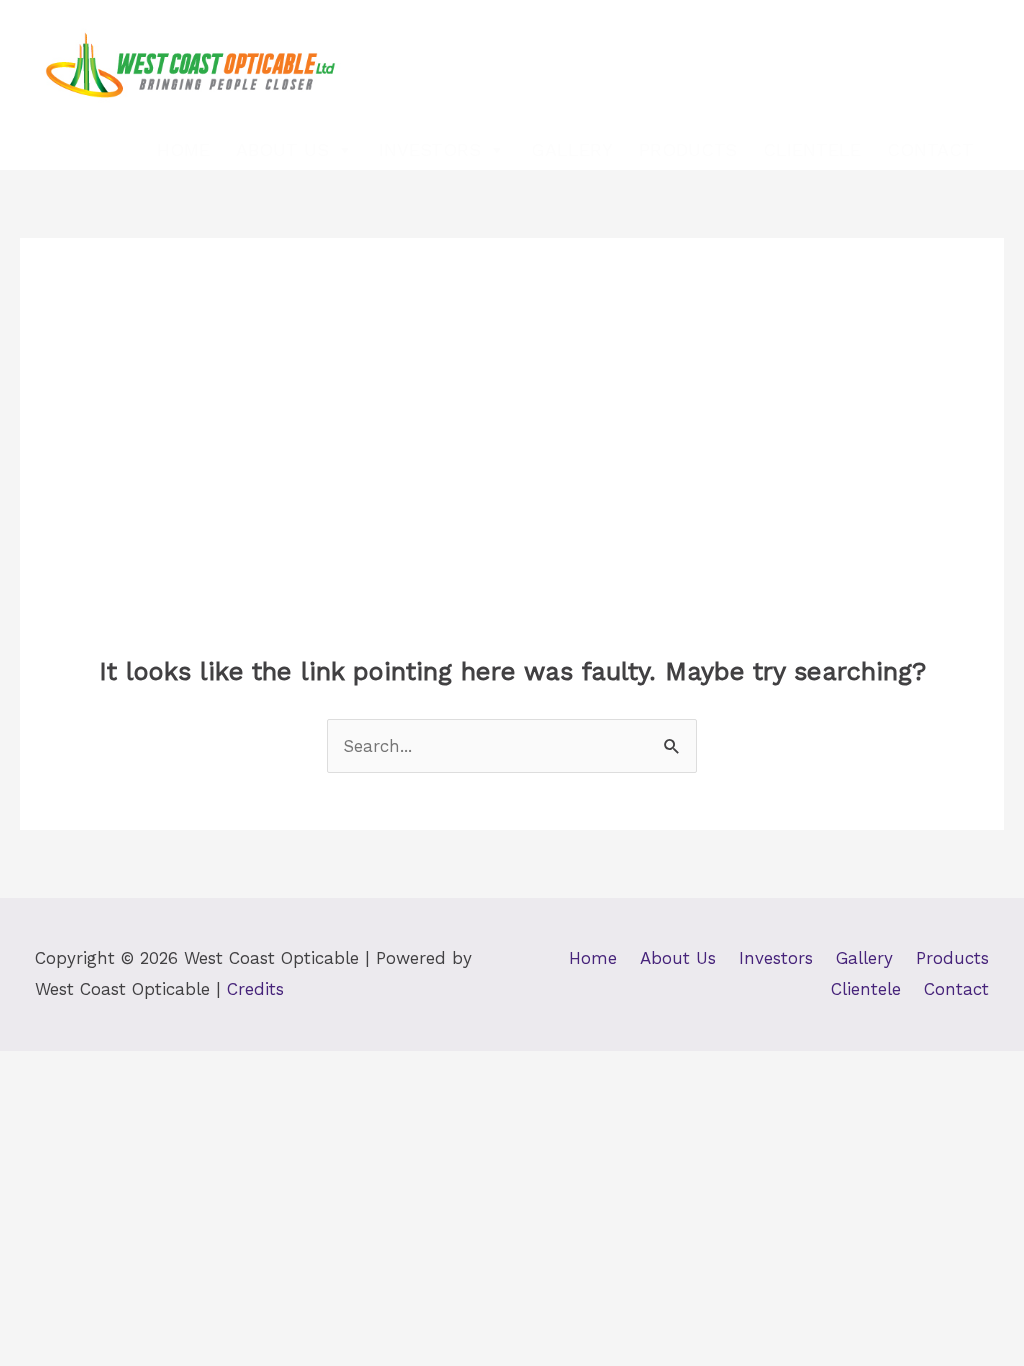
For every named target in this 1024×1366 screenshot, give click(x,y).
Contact (930, 149)
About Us (282, 149)
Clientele (812, 149)
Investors (430, 149)
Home (183, 149)
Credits (255, 989)
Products (688, 149)
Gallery (572, 149)
